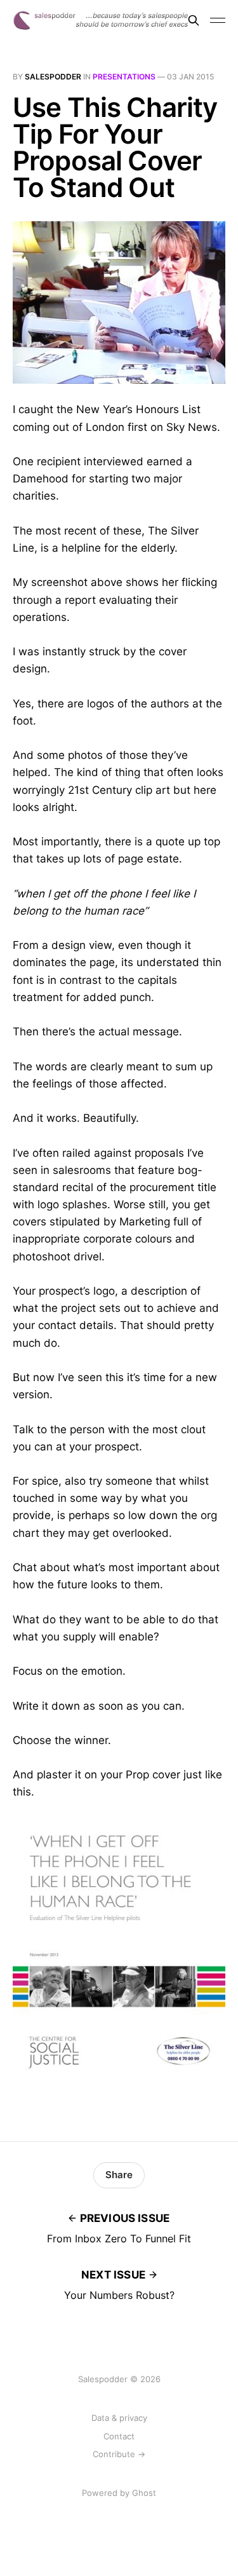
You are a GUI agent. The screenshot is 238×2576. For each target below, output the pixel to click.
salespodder (53, 77)
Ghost (144, 2493)
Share (119, 2175)
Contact (119, 2436)
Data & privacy (119, 2418)
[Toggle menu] (218, 20)
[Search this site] (194, 20)
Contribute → (119, 2454)
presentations (124, 77)
